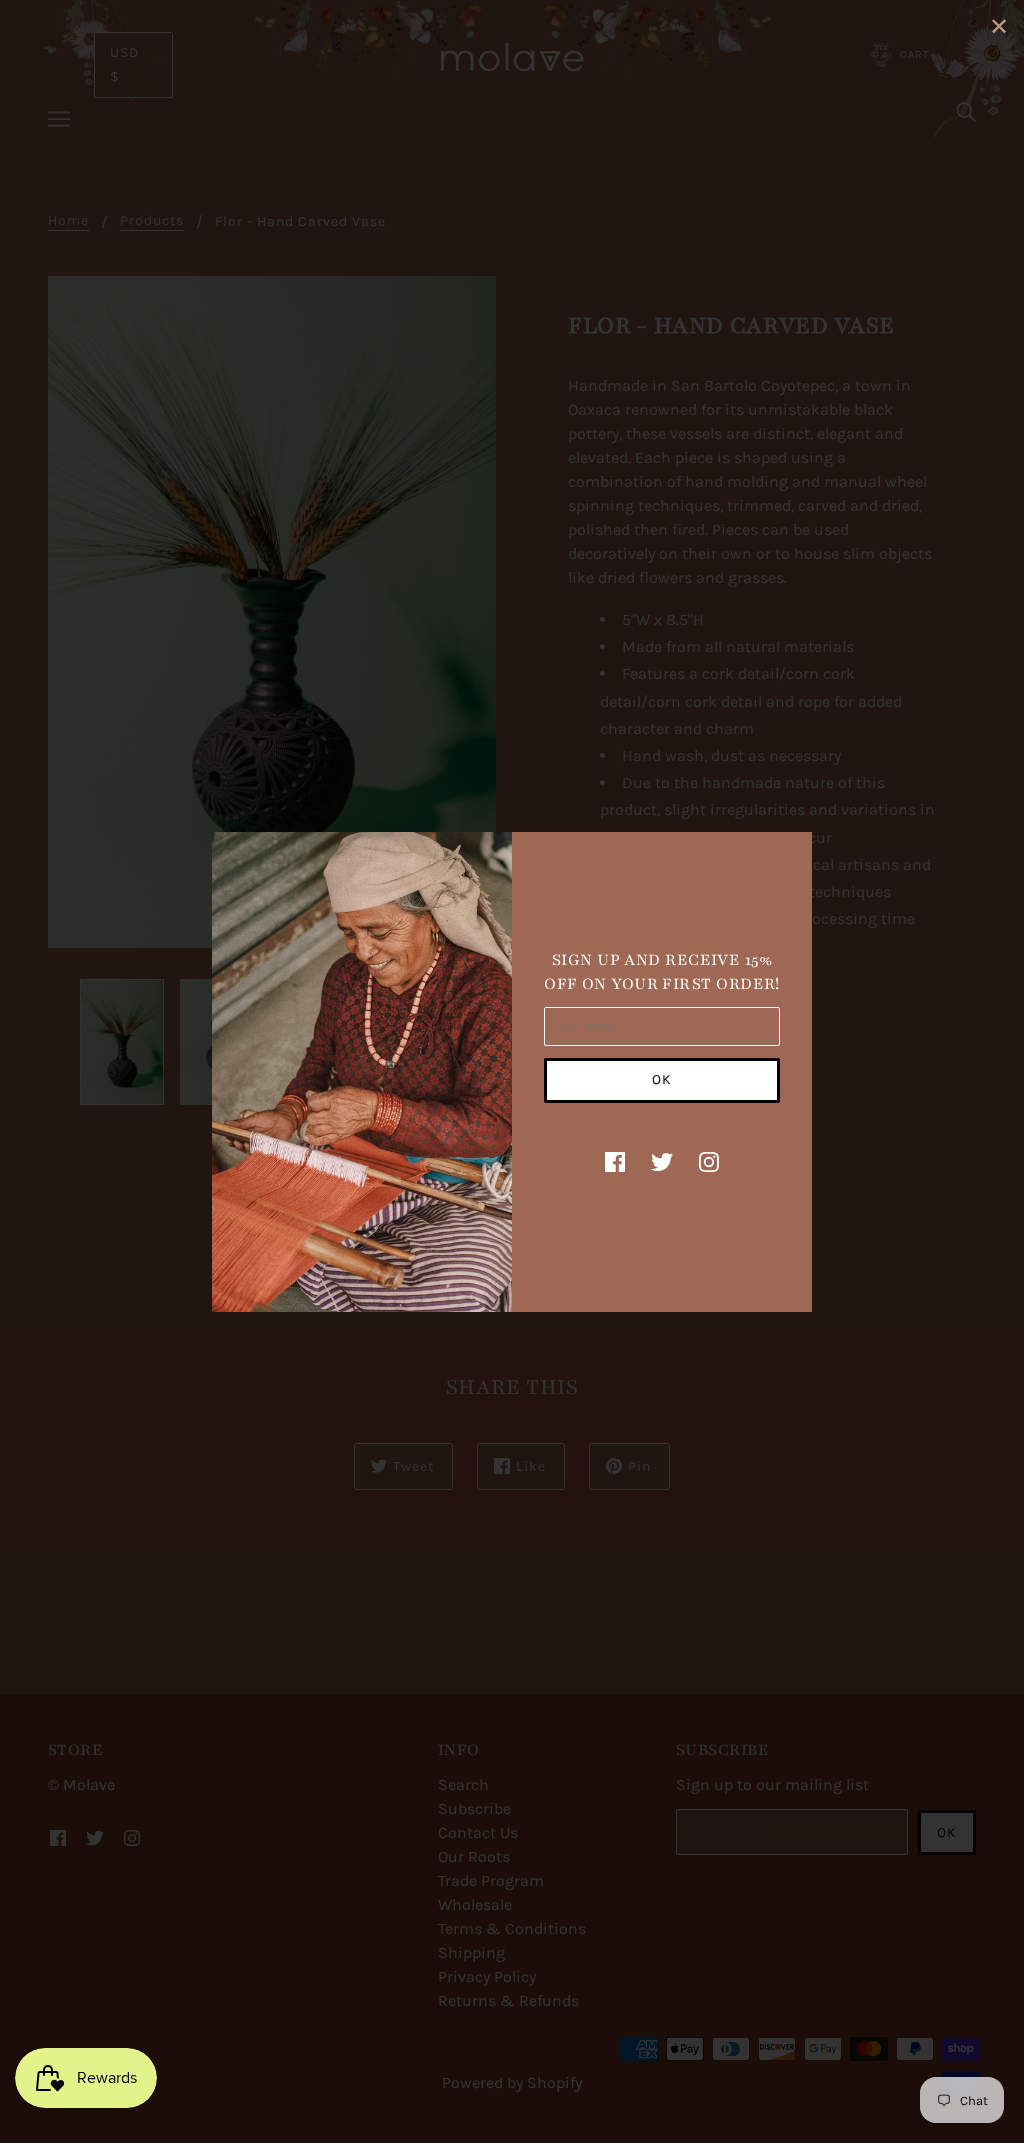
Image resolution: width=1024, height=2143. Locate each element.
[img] (615, 1161)
